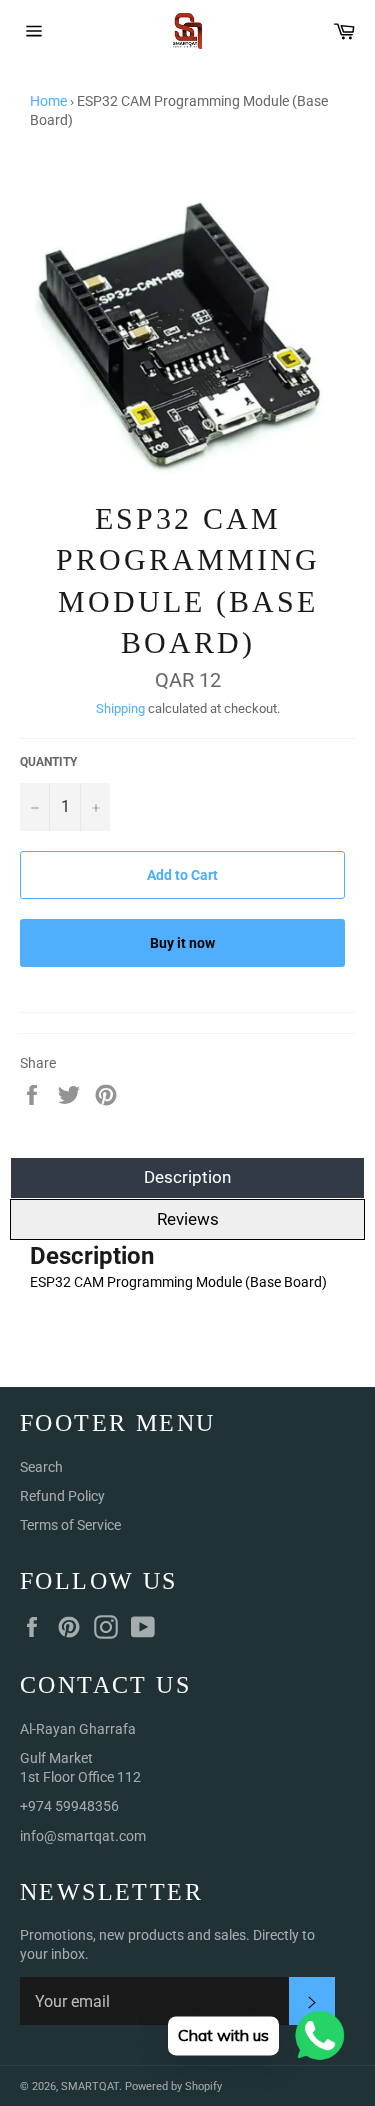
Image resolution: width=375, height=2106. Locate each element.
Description (187, 1177)
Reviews (188, 1219)
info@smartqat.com (83, 1836)
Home (48, 101)
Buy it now (182, 943)
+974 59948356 (69, 1806)
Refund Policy (62, 1496)
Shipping (120, 708)
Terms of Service (70, 1525)
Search (41, 1467)
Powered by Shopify (173, 2086)
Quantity (48, 762)
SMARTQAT (90, 2086)
